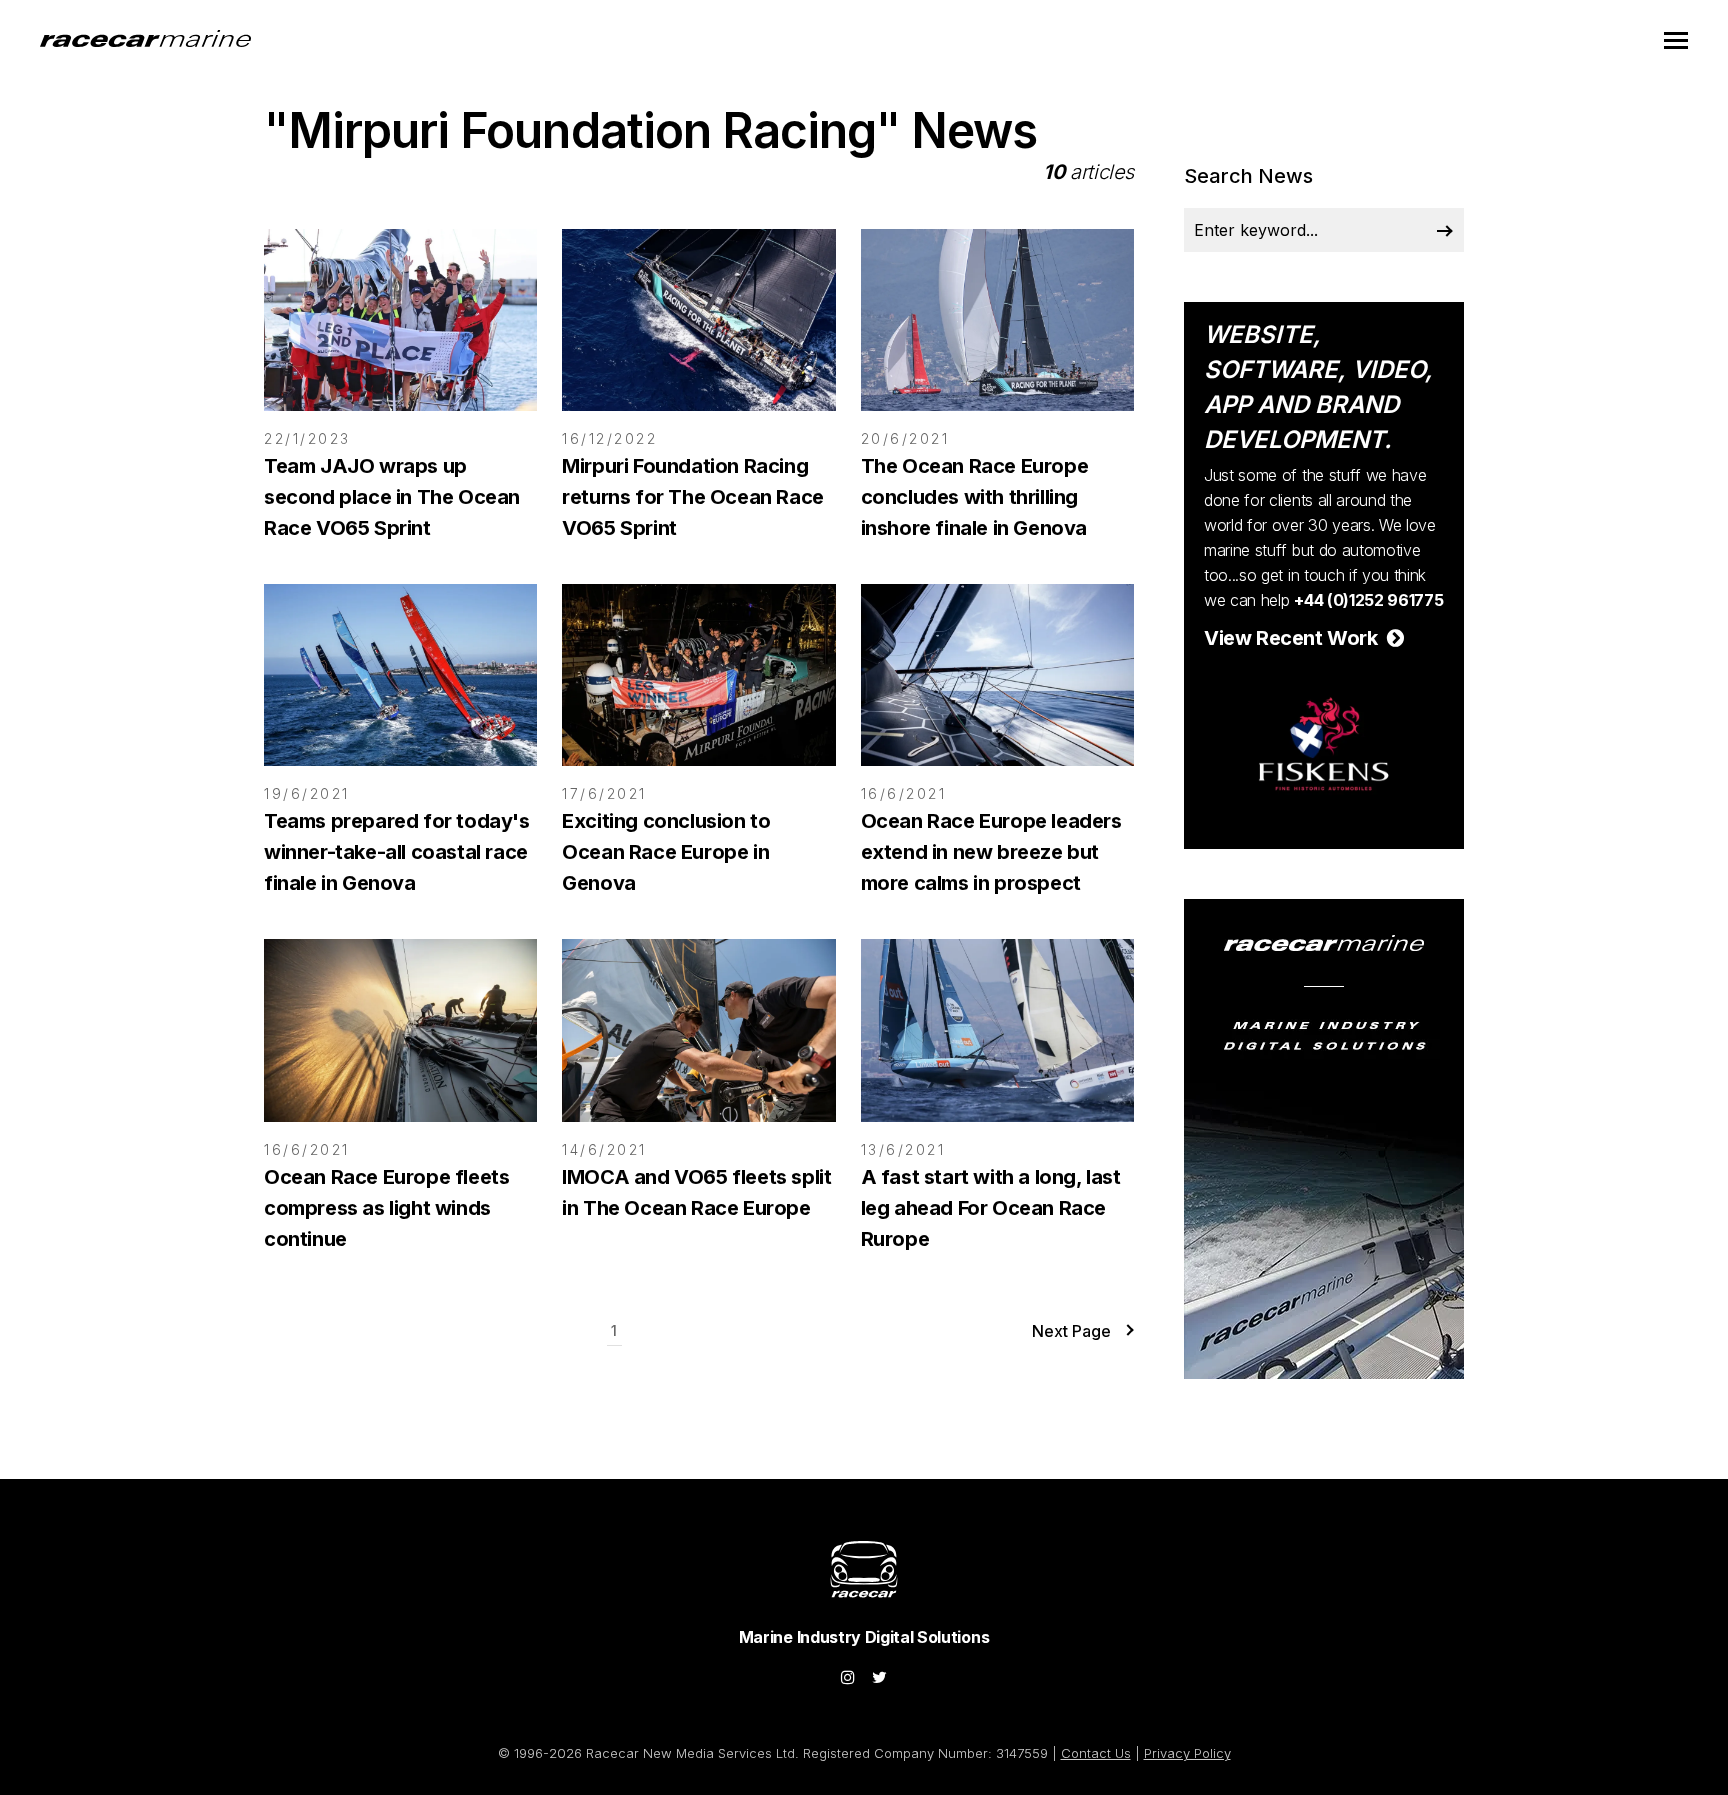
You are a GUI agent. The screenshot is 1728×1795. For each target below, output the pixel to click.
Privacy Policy (1187, 1753)
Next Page (1071, 1331)
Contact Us (1096, 1753)
